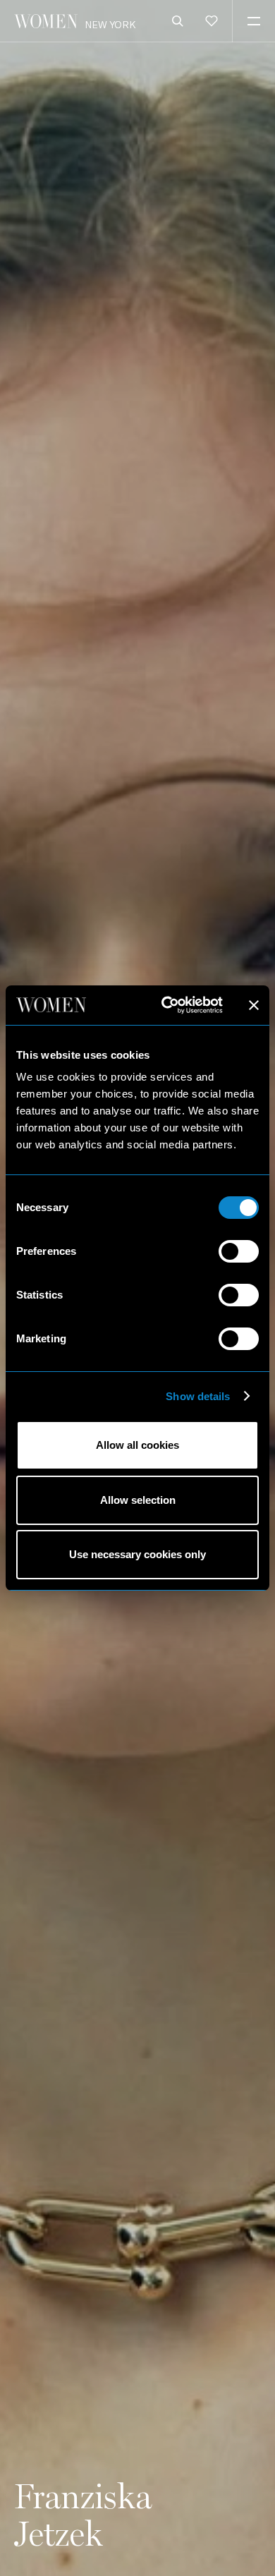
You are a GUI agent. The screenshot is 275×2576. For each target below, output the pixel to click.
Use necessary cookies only (137, 1554)
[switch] (239, 1251)
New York (110, 24)
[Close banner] (254, 1005)
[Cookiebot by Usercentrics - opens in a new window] (167, 1005)
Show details (198, 1396)
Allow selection (138, 1500)
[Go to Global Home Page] (46, 21)
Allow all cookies (137, 1445)
